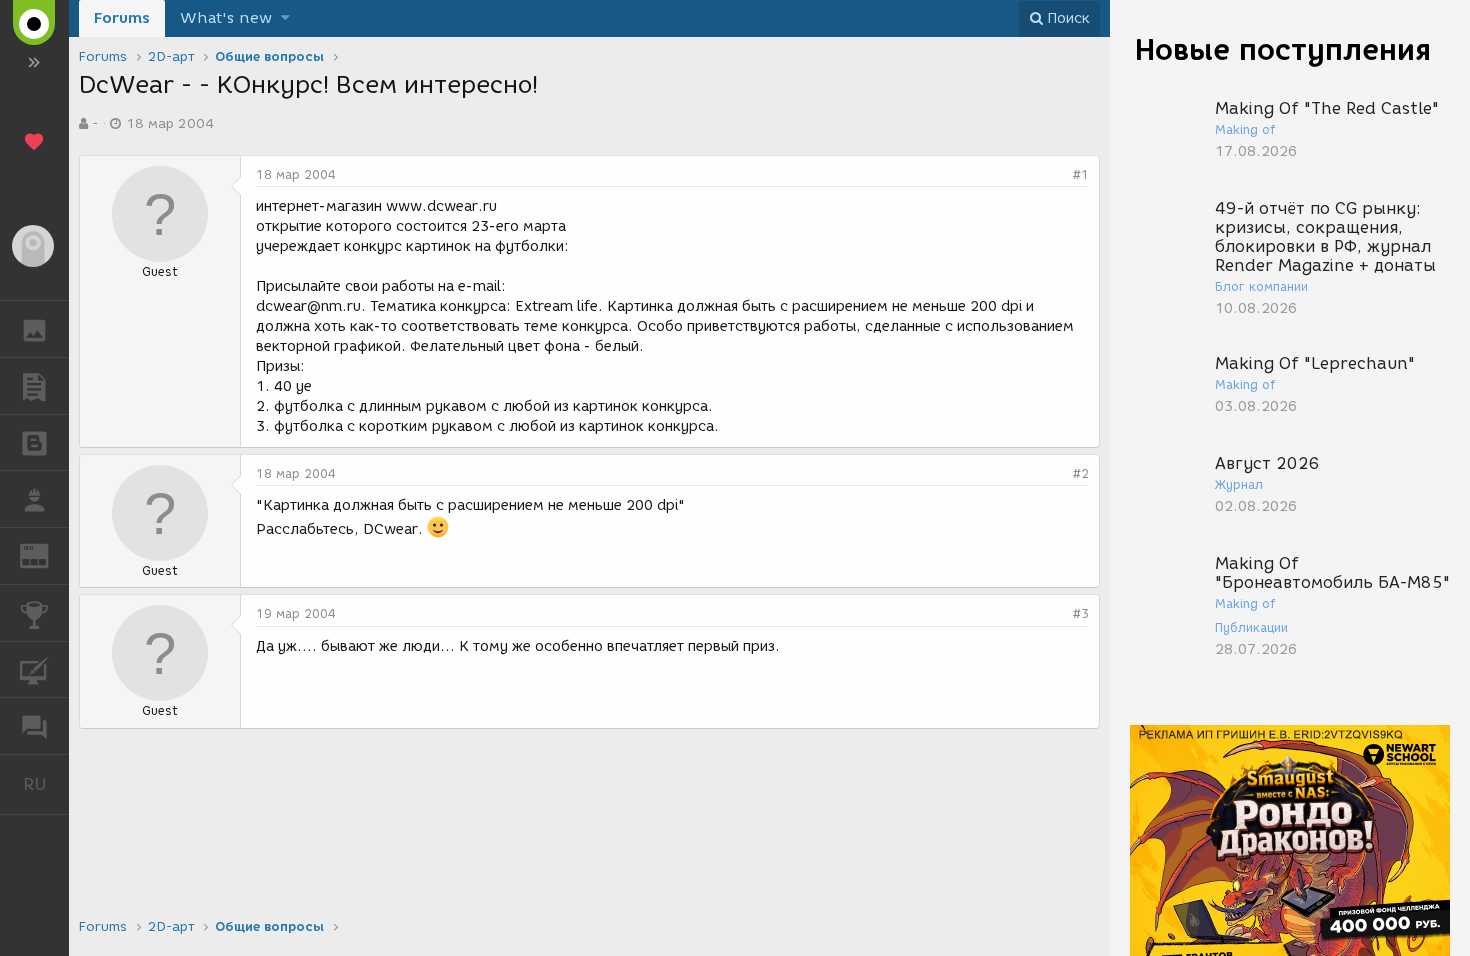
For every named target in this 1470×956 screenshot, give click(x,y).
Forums (122, 18)
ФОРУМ (34, 726)
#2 (1081, 473)
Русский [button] (46, 784)
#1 (1081, 174)
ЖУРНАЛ (46, 554)
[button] (285, 18)
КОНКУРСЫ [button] (34, 613)
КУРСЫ (34, 670)
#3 (1081, 613)
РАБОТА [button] (34, 499)
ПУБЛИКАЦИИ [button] (34, 386)
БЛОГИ (34, 443)
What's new (226, 18)
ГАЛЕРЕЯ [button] (34, 329)
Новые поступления (1283, 49)
